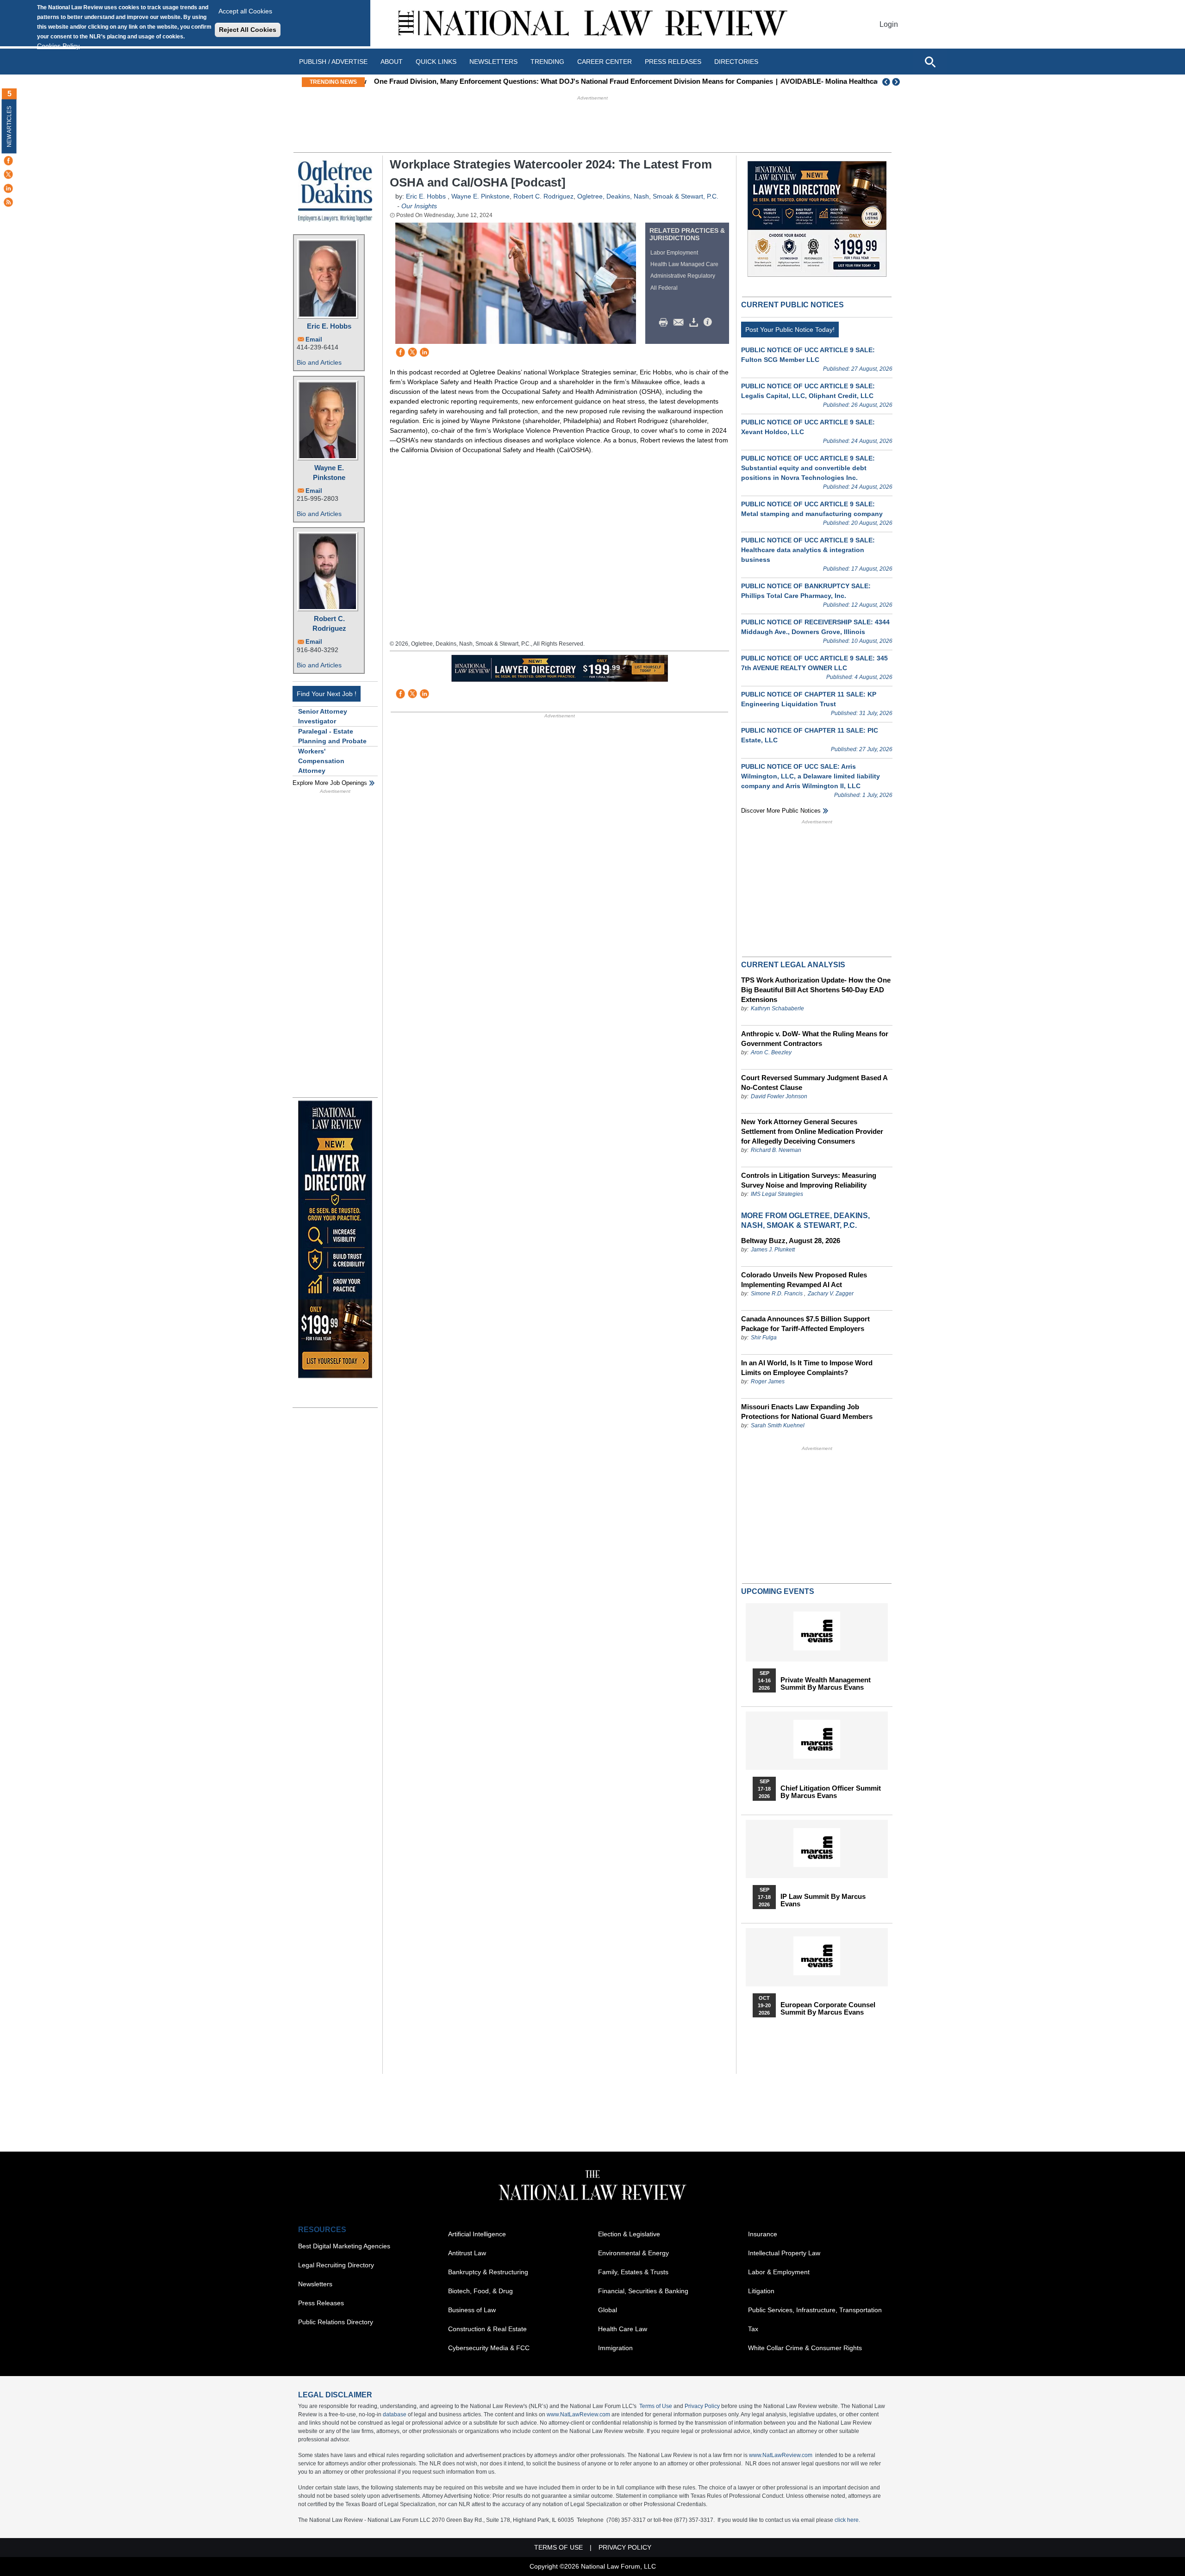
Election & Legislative (629, 2234)
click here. (847, 2520)
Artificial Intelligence (477, 2234)
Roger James (768, 1381)
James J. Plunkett (773, 1250)
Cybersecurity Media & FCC (489, 2348)
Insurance (763, 2234)
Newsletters (493, 62)
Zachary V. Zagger (831, 1294)
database (395, 2414)
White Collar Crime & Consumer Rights (805, 2348)
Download (695, 323)
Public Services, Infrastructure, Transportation (815, 2310)
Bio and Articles (319, 362)
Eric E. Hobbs (329, 326)
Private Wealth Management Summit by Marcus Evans (826, 1684)
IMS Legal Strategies (777, 1194)
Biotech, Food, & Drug (480, 2291)
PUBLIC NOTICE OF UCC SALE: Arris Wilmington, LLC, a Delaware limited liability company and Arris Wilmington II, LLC (811, 776)
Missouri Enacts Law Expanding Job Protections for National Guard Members (807, 1412)
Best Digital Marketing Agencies (344, 2246)
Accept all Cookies (245, 11)
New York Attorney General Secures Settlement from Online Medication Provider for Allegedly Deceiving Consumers (812, 1131)
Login (889, 24)
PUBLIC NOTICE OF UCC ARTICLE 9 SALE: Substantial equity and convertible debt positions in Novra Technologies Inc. (808, 468)
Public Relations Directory (336, 2322)
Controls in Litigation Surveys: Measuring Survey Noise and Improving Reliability (809, 1180)
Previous (886, 82)
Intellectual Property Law (784, 2253)
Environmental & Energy (633, 2253)
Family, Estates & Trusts (633, 2272)
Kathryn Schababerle (777, 1008)
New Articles (9, 127)
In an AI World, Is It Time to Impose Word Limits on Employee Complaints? (807, 1368)
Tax (753, 2329)
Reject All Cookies (248, 30)
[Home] (592, 24)
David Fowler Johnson (779, 1096)
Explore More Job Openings (330, 783)
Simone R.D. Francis (777, 1294)
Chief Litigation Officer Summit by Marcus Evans (831, 1792)
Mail (680, 323)
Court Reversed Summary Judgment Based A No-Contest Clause (814, 1083)
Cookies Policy (58, 46)
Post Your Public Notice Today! (790, 330)
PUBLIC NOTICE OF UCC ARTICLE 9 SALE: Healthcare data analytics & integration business (808, 550)
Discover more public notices (781, 811)
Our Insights (419, 206)
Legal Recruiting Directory (336, 2265)
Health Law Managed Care (684, 264)
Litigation (761, 2291)
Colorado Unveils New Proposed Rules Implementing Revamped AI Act (804, 1280)
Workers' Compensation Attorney (321, 761)
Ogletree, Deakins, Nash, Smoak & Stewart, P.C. (648, 196)
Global (608, 2310)
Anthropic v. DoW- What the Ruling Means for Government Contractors (815, 1039)
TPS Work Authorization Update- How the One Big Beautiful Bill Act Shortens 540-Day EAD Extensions (816, 990)
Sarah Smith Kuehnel (778, 1425)
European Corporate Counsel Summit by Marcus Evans (828, 2009)
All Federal (664, 288)
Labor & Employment (779, 2272)
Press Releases (321, 2303)
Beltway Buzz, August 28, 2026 (791, 1241)
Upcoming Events (778, 1591)
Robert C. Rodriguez (329, 623)
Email (314, 339)
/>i (709, 323)
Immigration (615, 2348)
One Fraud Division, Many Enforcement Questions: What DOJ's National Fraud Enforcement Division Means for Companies (570, 81)
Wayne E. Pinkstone (329, 473)
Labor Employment (674, 253)
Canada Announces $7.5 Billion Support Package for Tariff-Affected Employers (805, 1324)
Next (897, 82)
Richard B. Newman (776, 1150)
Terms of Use (656, 2406)
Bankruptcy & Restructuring (488, 2272)
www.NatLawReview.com (578, 2414)
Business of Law (472, 2310)
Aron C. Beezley (771, 1052)
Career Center (605, 62)
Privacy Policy (702, 2406)
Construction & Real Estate (487, 2329)
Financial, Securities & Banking (643, 2291)
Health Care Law (623, 2329)
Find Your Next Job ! (327, 694)
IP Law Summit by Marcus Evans (823, 1900)
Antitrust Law (467, 2253)
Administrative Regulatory (683, 276)
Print (666, 323)
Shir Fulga (764, 1338)
